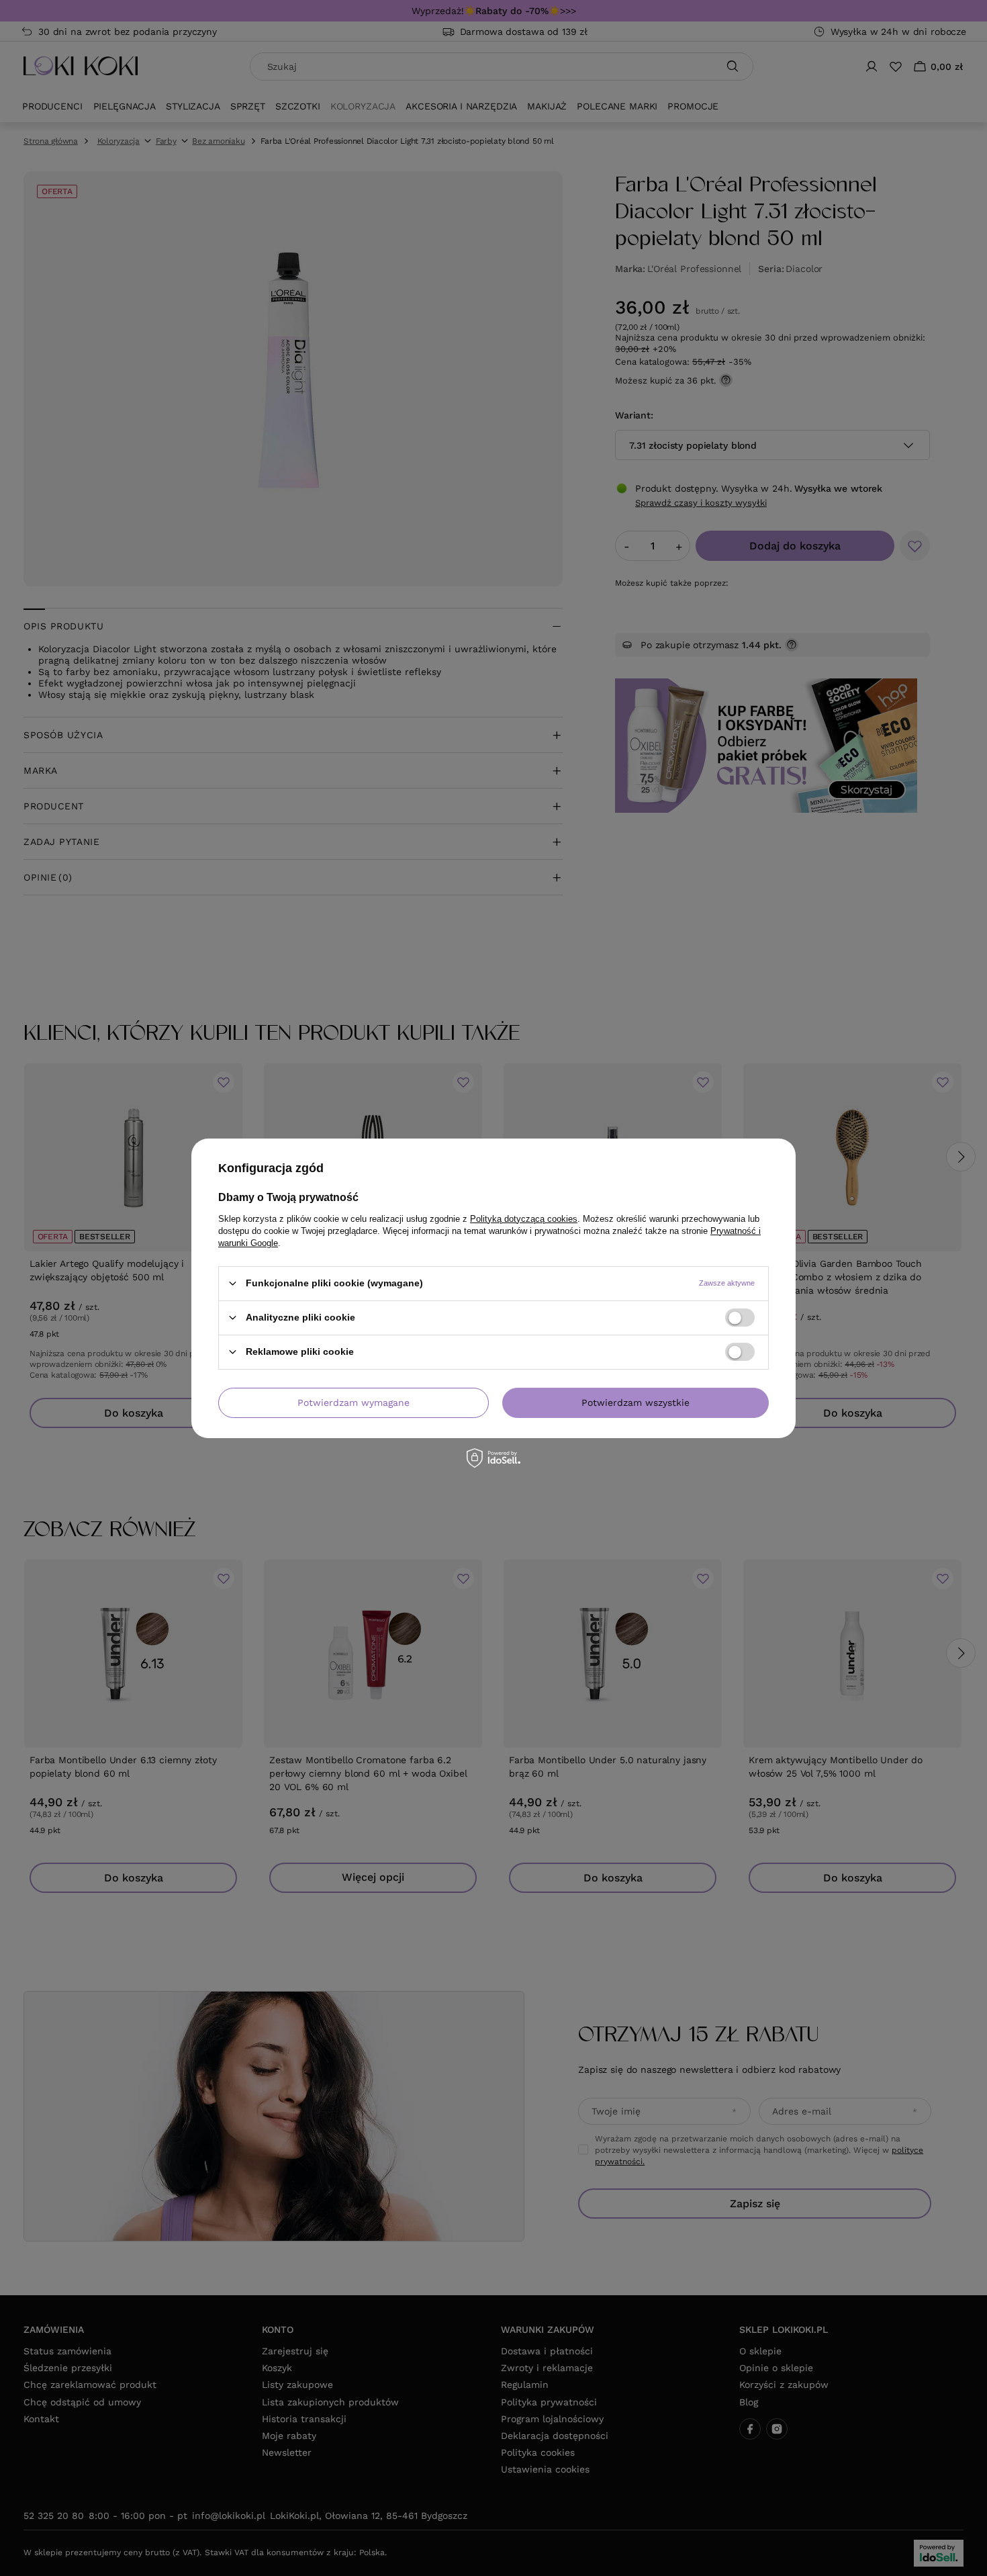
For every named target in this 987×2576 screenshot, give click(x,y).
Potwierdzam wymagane (354, 1403)
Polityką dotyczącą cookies (524, 1218)
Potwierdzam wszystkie (636, 1403)
